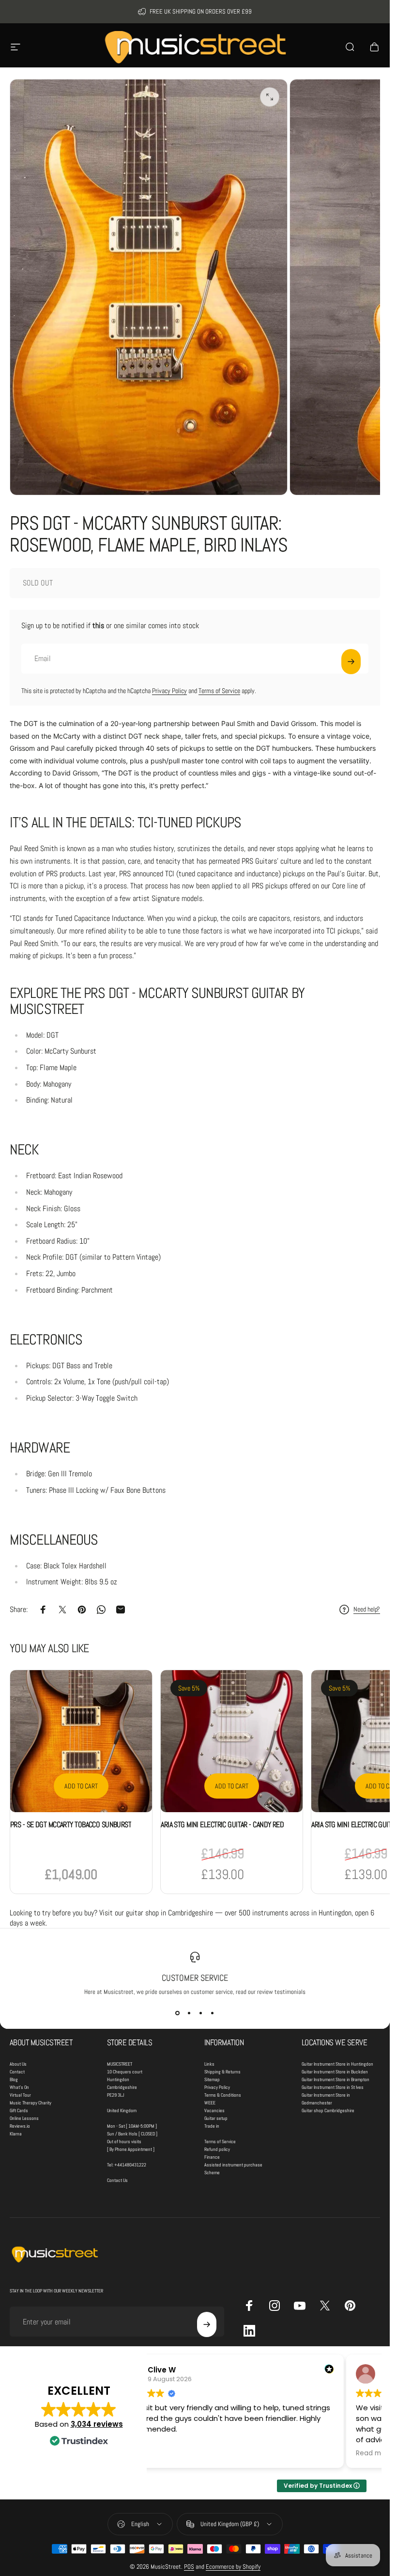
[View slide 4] (213, 2013)
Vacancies (214, 2110)
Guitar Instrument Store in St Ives (333, 2087)
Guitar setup (216, 2118)
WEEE (210, 2103)
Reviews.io (20, 2126)
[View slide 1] (178, 2013)
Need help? (367, 1609)
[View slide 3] (201, 2013)
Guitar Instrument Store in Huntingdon (337, 2064)
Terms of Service (219, 691)
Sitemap (212, 2079)
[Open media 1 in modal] (270, 97)
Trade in (212, 2126)
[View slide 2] (189, 2013)
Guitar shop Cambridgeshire (328, 2110)
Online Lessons (24, 2118)
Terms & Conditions (223, 2095)
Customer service (195, 1978)
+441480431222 (130, 2165)
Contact (17, 2072)
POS (189, 2567)
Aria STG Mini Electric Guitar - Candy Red (222, 1825)
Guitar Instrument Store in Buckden (335, 2072)
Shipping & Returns (222, 2072)
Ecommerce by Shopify (233, 2567)
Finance (212, 2157)
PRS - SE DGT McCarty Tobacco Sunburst (71, 1825)
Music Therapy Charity (31, 2103)
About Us (18, 2064)
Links (209, 2064)
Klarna (16, 2134)
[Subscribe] (351, 662)
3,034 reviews (97, 2424)
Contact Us (117, 2180)
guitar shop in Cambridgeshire (169, 1913)
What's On (19, 2087)
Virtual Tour (20, 2095)
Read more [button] (374, 2453)
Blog (14, 2079)
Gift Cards (19, 2110)
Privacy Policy (169, 691)
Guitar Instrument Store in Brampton (336, 2079)
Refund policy (217, 2149)
